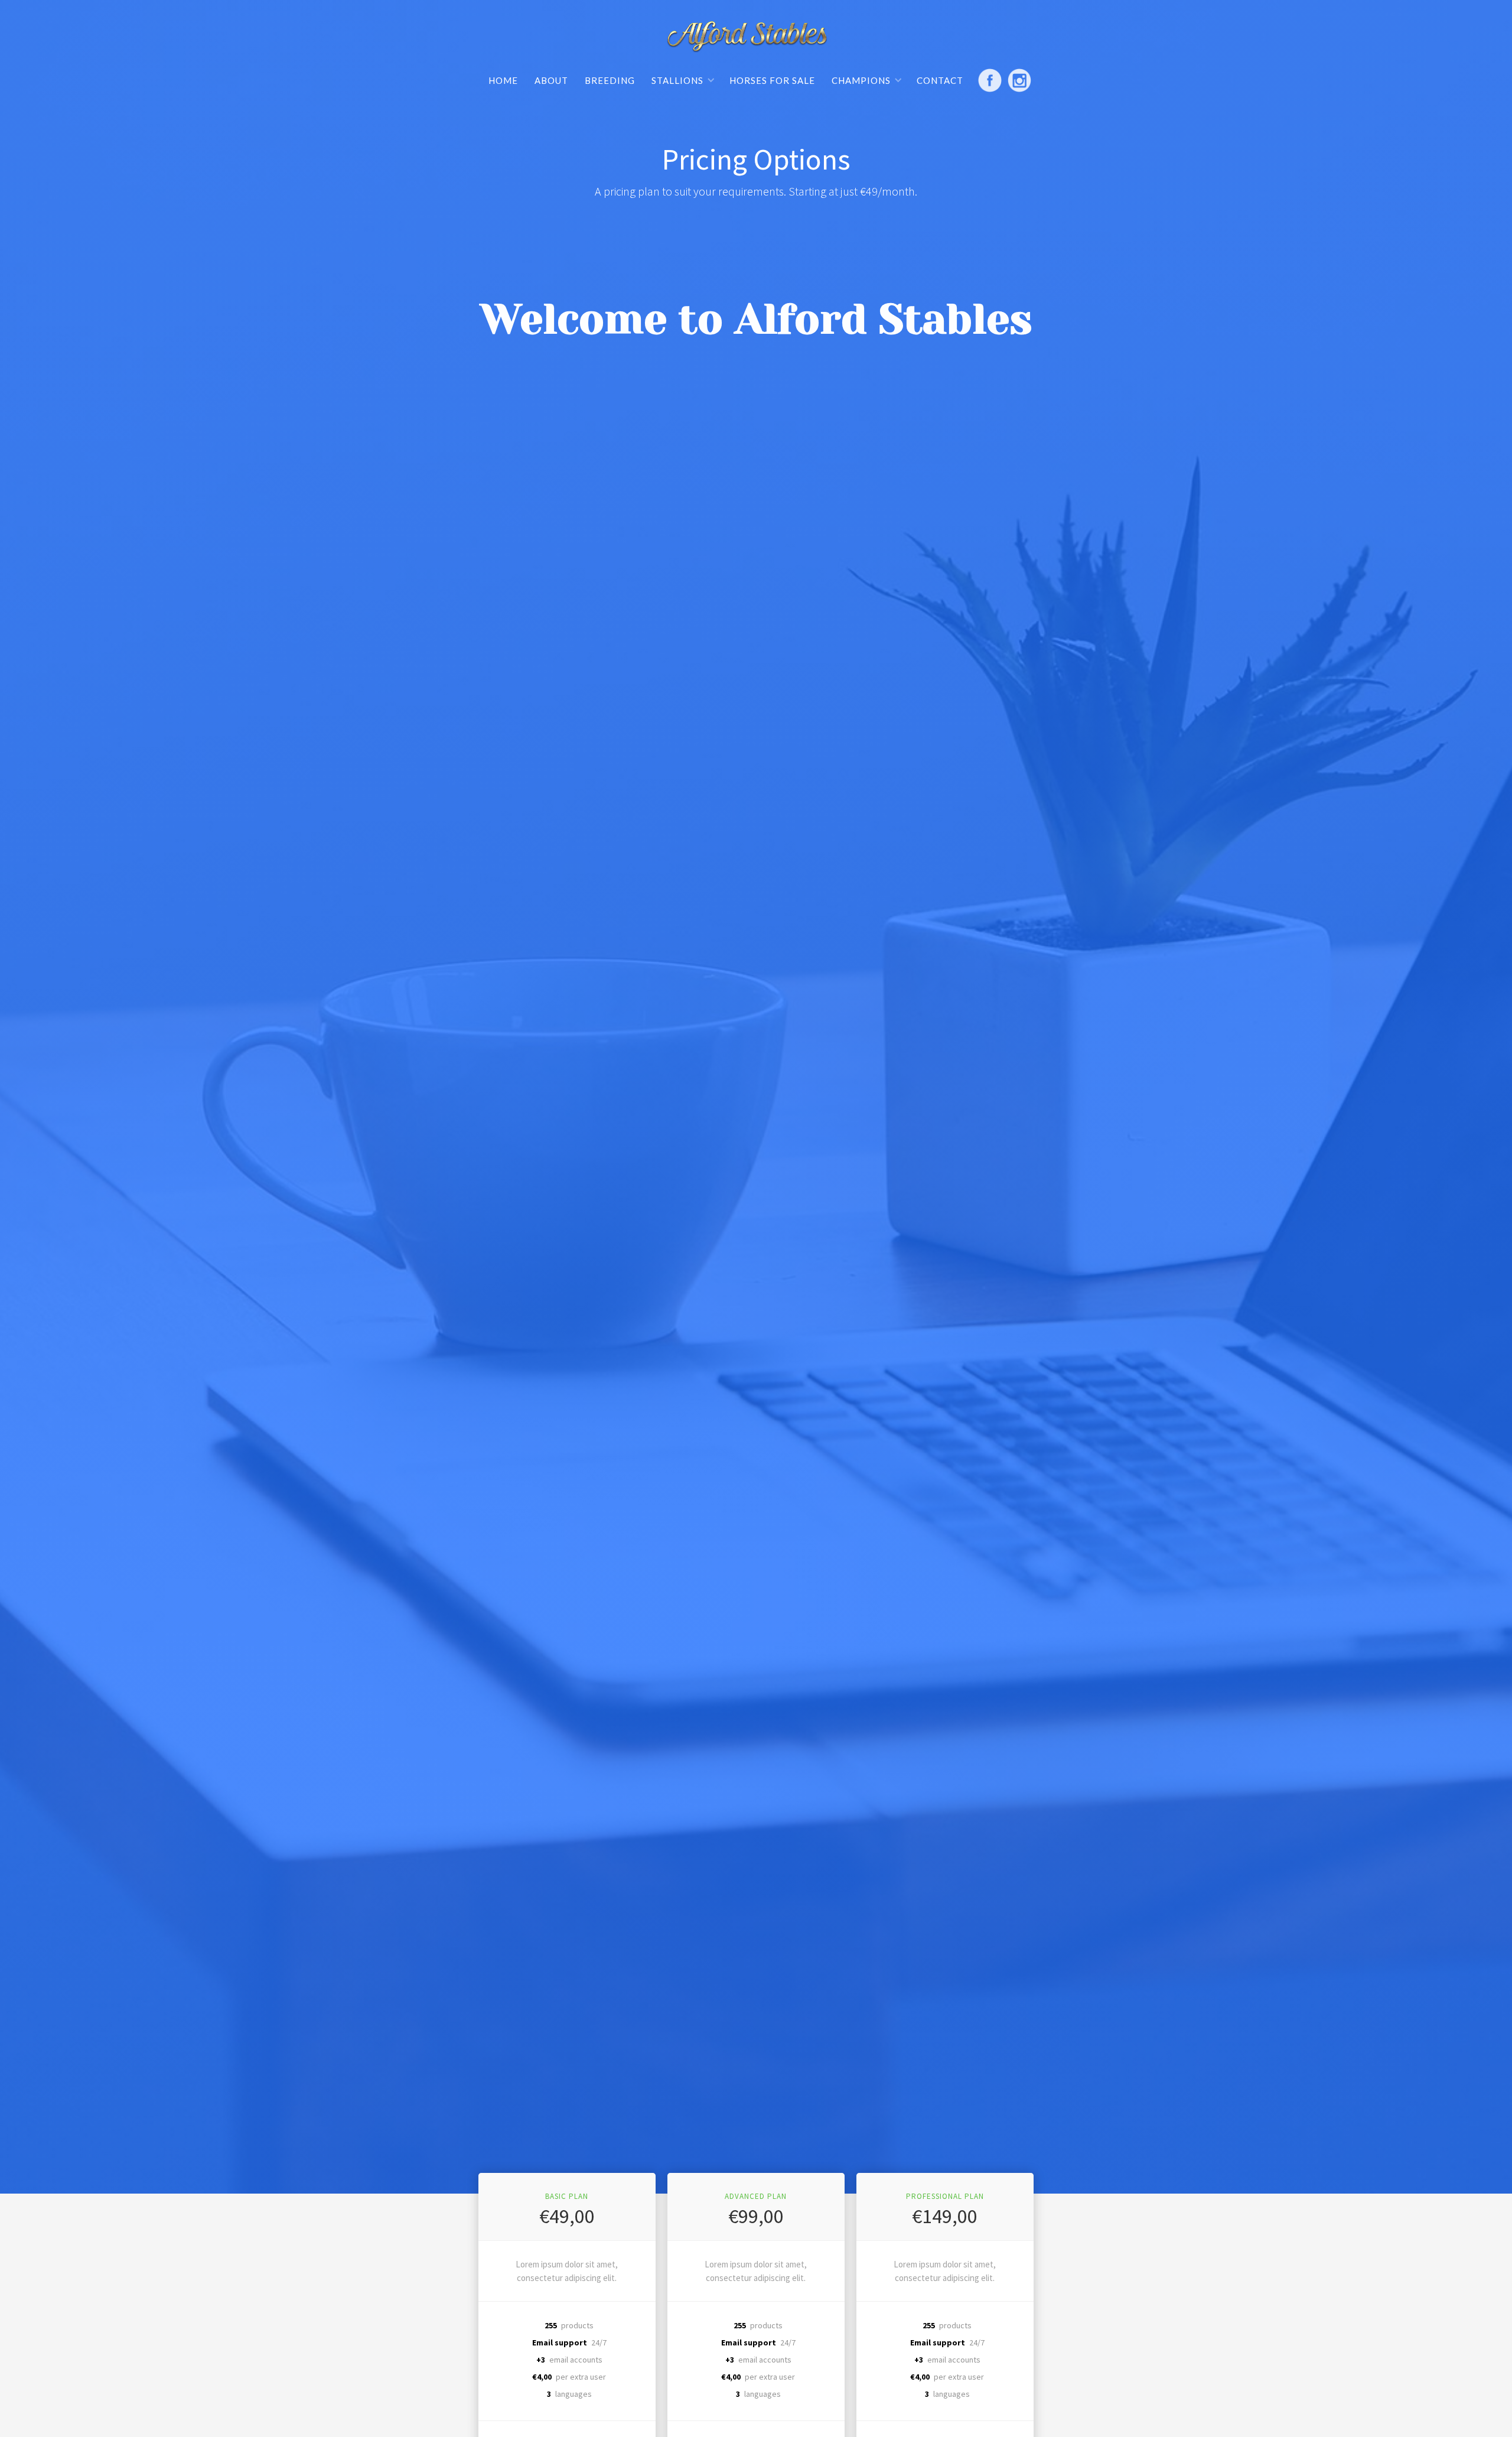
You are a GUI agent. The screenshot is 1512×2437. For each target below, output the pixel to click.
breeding (610, 80)
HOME (503, 80)
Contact (940, 80)
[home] (747, 39)
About (551, 80)
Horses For (772, 80)
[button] (683, 80)
